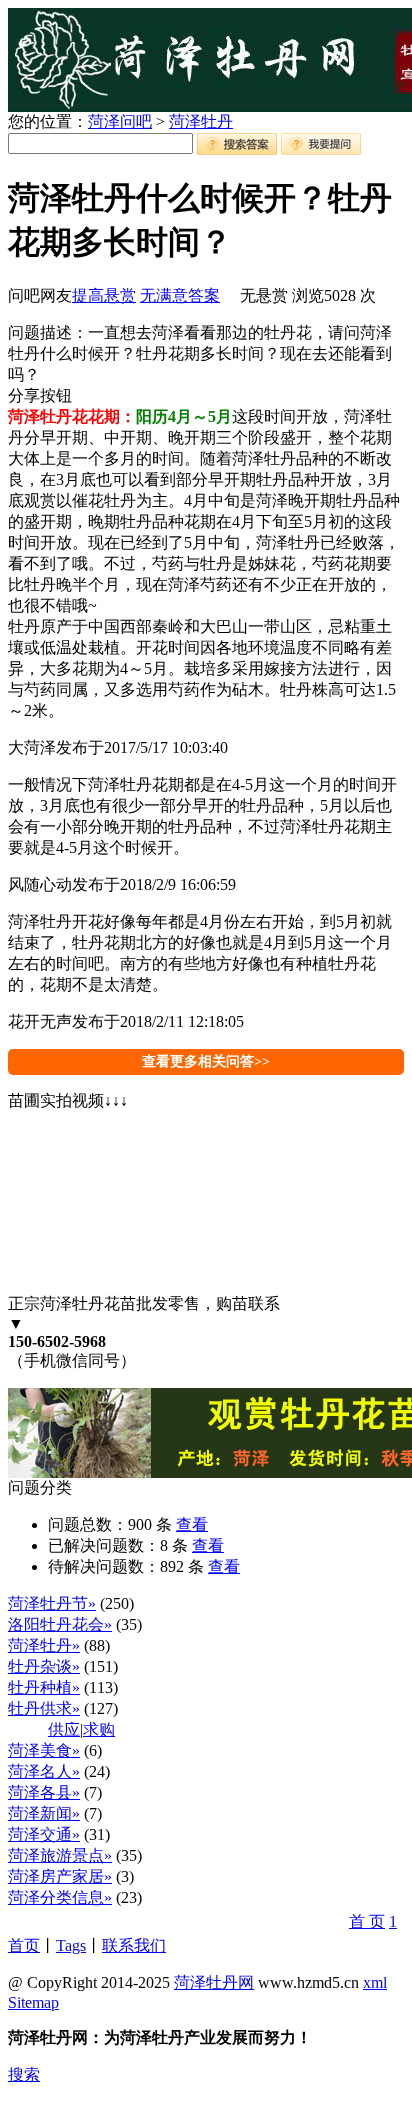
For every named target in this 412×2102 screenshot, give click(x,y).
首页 (24, 1945)
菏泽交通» (44, 1834)
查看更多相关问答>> (206, 1061)
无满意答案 (180, 295)
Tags (71, 1945)
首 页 (367, 1921)
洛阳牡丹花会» (60, 1624)
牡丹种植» (44, 1687)
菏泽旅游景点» (60, 1855)
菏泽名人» (44, 1771)
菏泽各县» (44, 1792)
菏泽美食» (44, 1750)
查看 (192, 1524)
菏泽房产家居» (60, 1876)
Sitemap (33, 2002)
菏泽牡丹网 (214, 1982)
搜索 (24, 2074)
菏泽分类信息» (60, 1897)
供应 (64, 1729)
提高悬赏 (104, 295)
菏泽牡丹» (44, 1645)
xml (375, 1982)
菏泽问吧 (120, 121)
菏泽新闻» (44, 1813)
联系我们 (134, 1945)
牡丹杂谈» (44, 1666)
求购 (99, 1729)
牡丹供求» (44, 1708)
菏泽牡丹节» (52, 1603)
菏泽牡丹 (201, 121)
